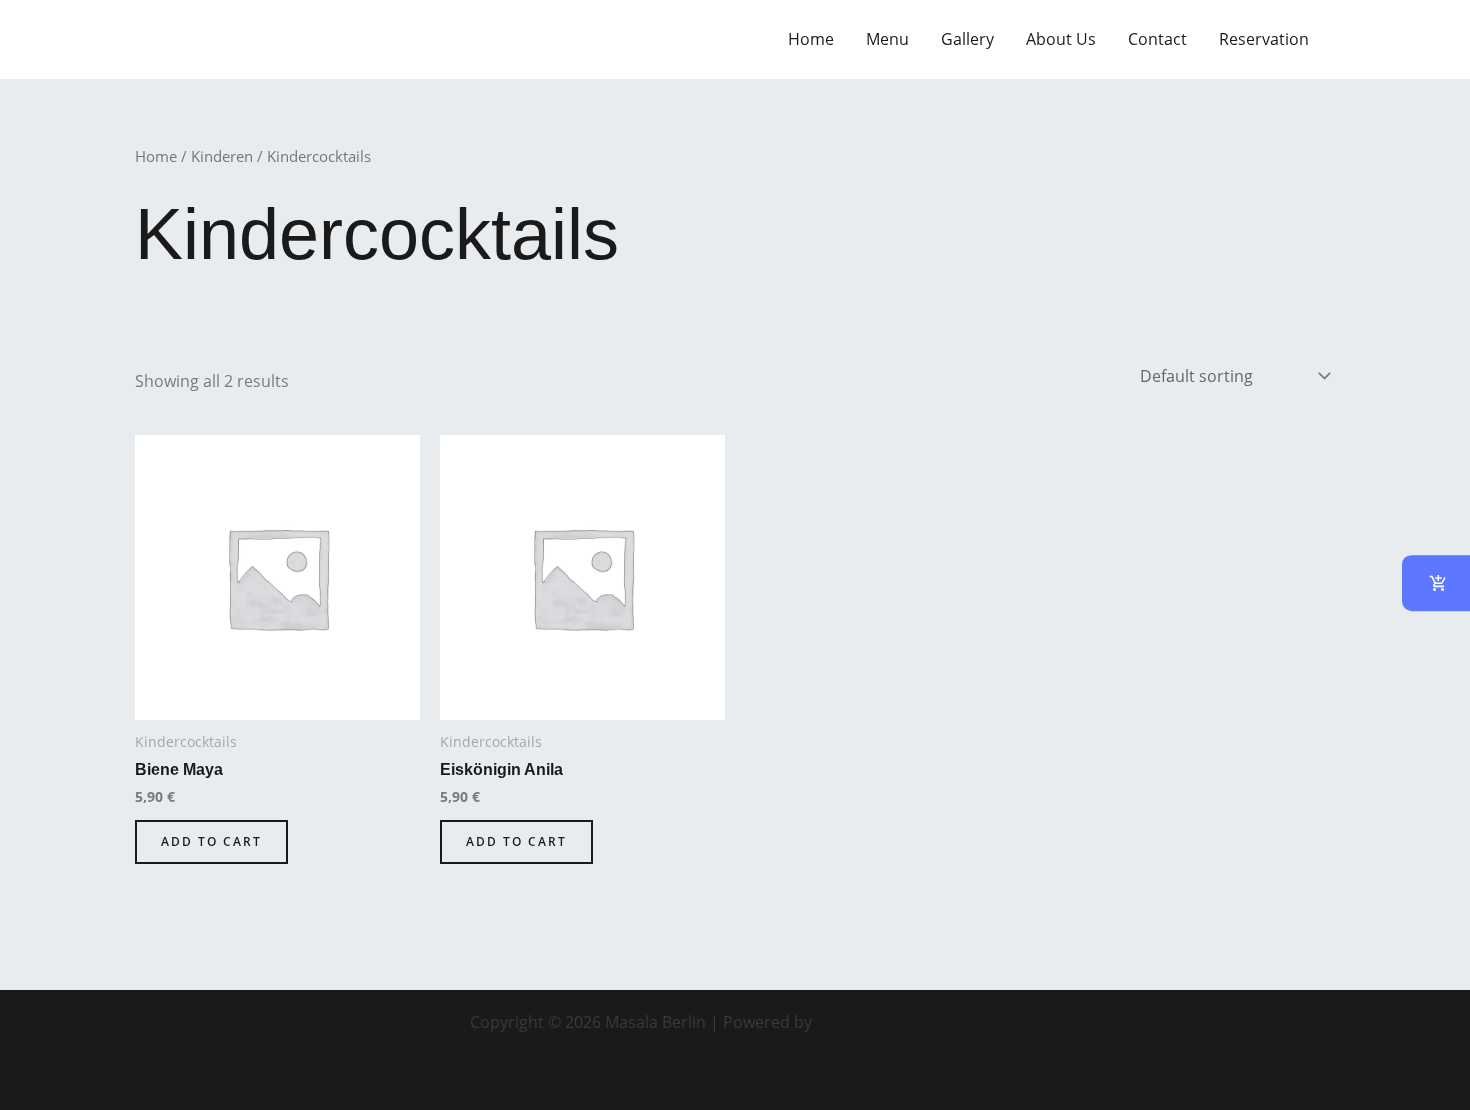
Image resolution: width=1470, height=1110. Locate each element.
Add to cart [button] (211, 841)
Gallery (967, 39)
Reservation (1264, 39)
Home (811, 39)
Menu (887, 39)
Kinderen (222, 156)
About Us (1061, 39)
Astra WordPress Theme (908, 1022)
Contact (1157, 39)
